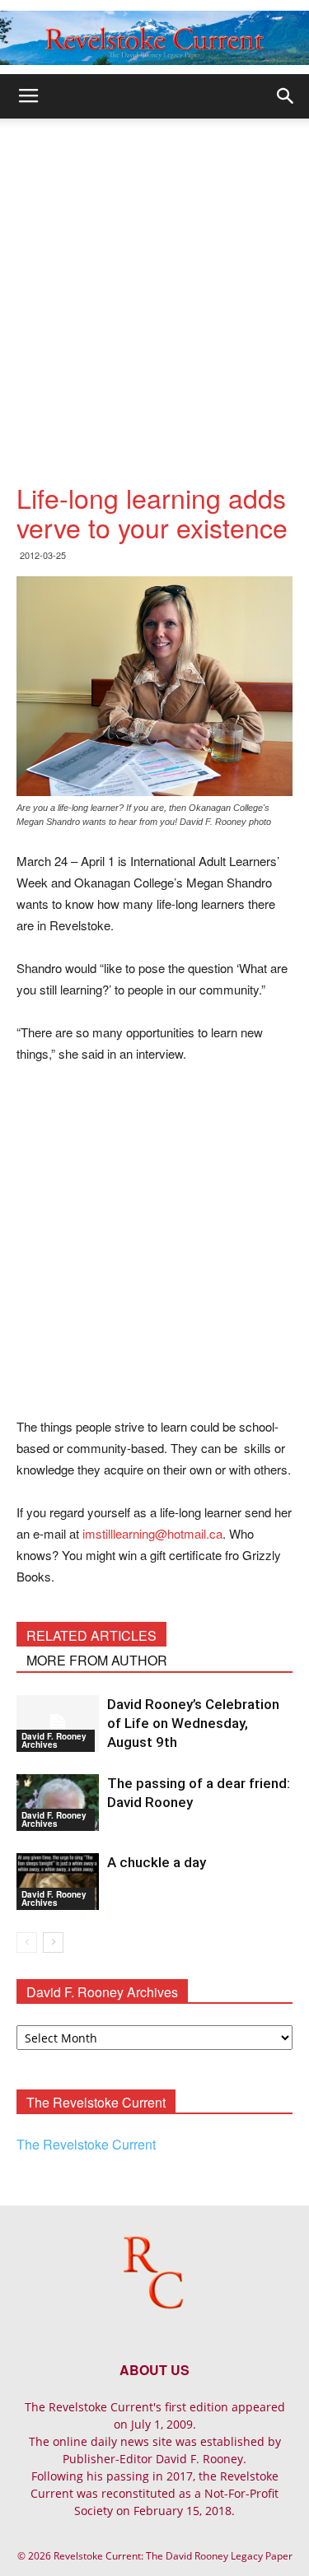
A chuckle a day (157, 1862)
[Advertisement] (154, 281)
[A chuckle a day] (58, 1882)
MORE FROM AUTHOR (97, 1660)
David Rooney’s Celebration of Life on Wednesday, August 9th (193, 1723)
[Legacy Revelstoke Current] (154, 38)
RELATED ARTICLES (91, 1635)
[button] (286, 96)
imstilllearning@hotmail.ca (152, 1533)
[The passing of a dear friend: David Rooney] (58, 1803)
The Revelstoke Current (86, 2144)
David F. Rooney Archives (54, 1740)
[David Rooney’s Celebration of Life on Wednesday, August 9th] (58, 1724)
